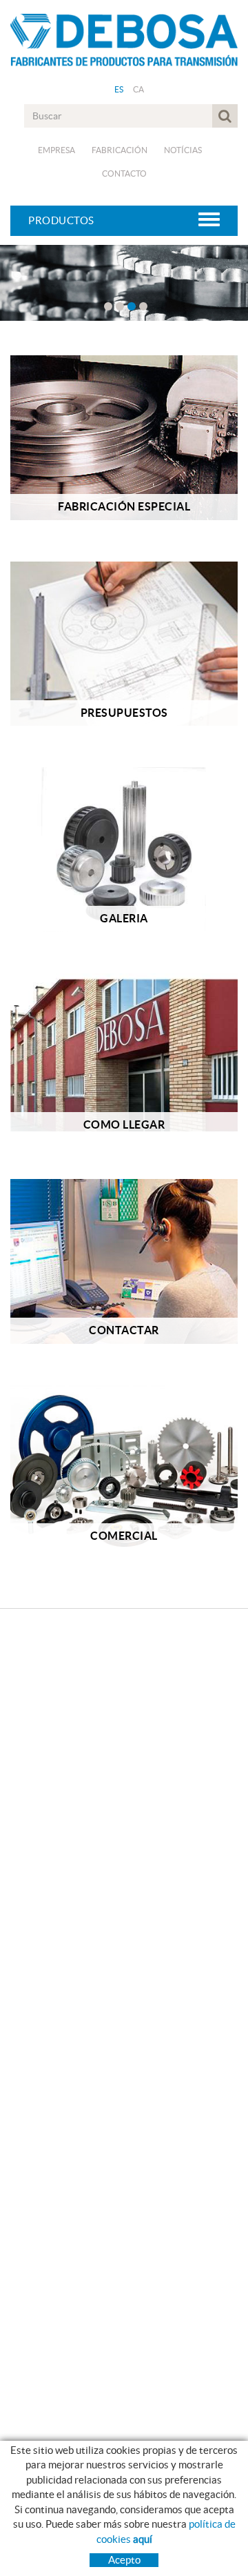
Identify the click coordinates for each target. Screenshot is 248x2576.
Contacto (124, 174)
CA (139, 89)
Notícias (183, 150)
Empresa (56, 150)
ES (119, 89)
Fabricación (120, 150)
